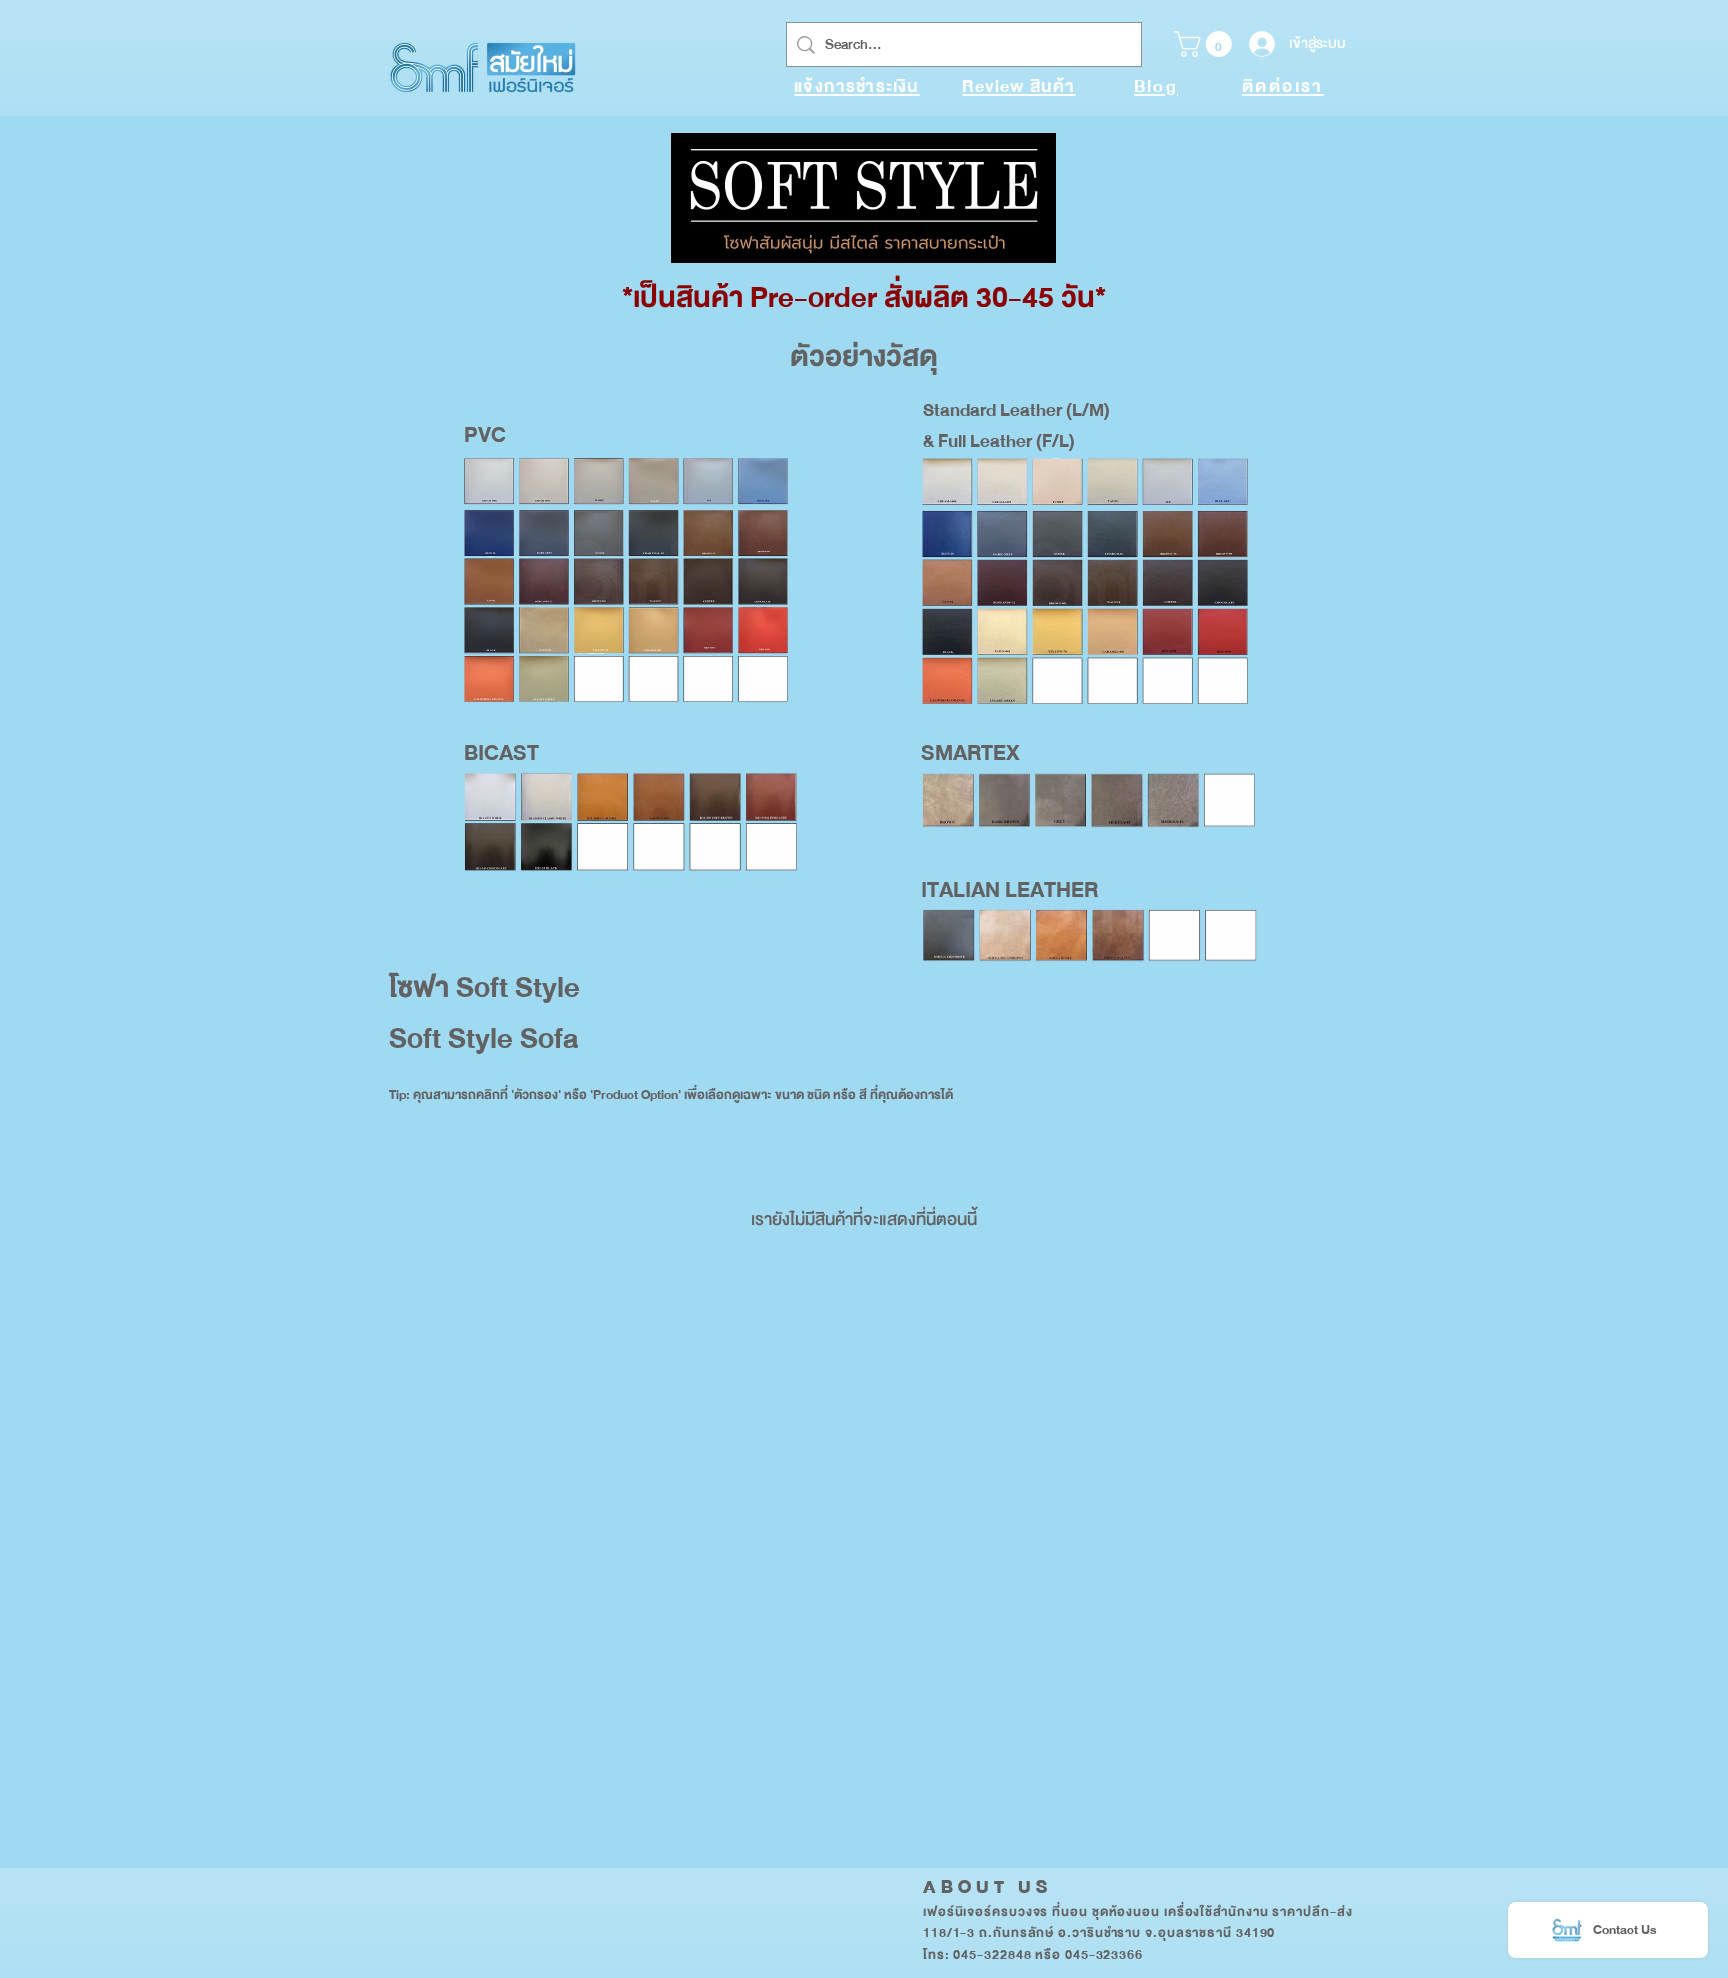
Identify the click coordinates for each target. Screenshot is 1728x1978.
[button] (1206, 44)
